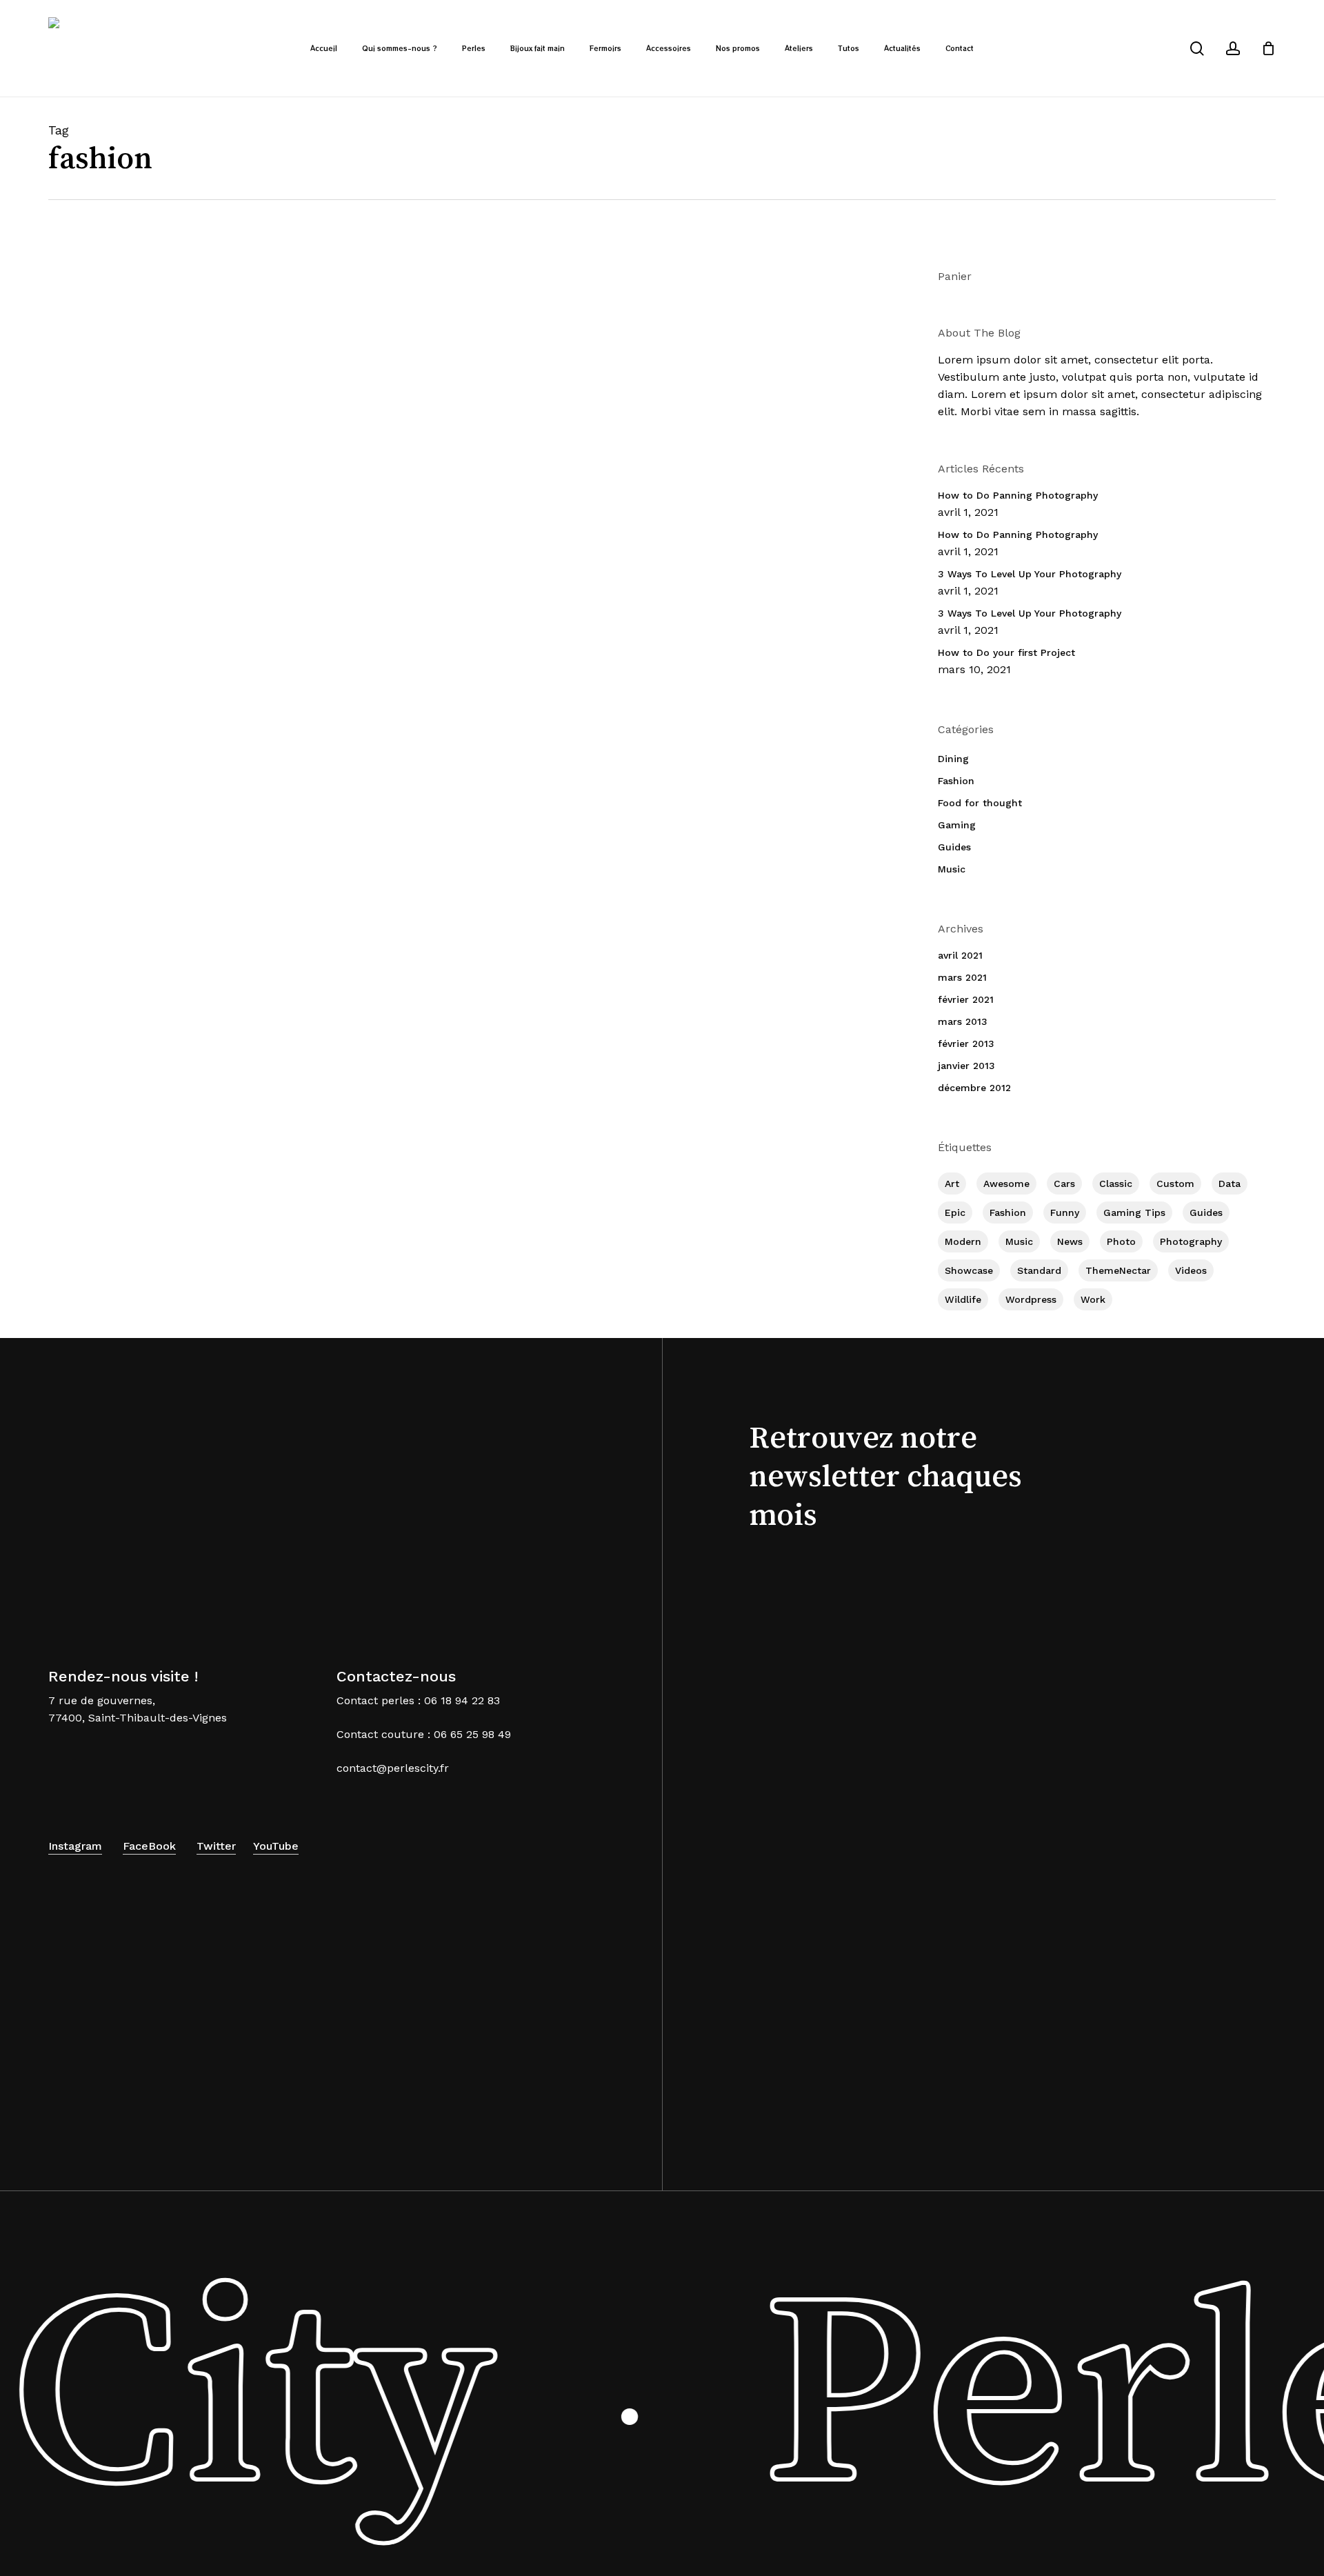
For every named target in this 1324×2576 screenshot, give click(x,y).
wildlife (963, 1299)
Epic (955, 1212)
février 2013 (966, 1044)
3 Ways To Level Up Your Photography (1030, 574)
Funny (1065, 1212)
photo (1121, 1241)
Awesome (1006, 1184)
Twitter (216, 1846)
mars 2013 (963, 1021)
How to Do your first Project (1006, 652)
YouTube (276, 1846)
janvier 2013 (966, 1066)
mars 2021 (962, 977)
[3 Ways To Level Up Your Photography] (187, 404)
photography (1191, 1241)
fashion (1008, 1212)
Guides (954, 847)
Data (1230, 1184)
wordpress (1031, 1299)
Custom (1175, 1184)
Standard (1039, 1270)
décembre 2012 (974, 1088)
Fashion (397, 345)
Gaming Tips (1134, 1212)
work (1093, 1299)
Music (952, 869)
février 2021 (966, 999)
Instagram (75, 1846)
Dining (953, 759)
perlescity (437, 451)
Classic (1116, 1184)
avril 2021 (960, 955)
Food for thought (980, 803)
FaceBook (149, 1846)
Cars (1064, 1184)
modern (963, 1241)
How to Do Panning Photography (1018, 495)
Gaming (957, 825)
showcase (969, 1270)
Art (952, 1184)
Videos (1191, 1270)
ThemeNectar (1118, 1270)
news (1070, 1241)
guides (1206, 1212)
